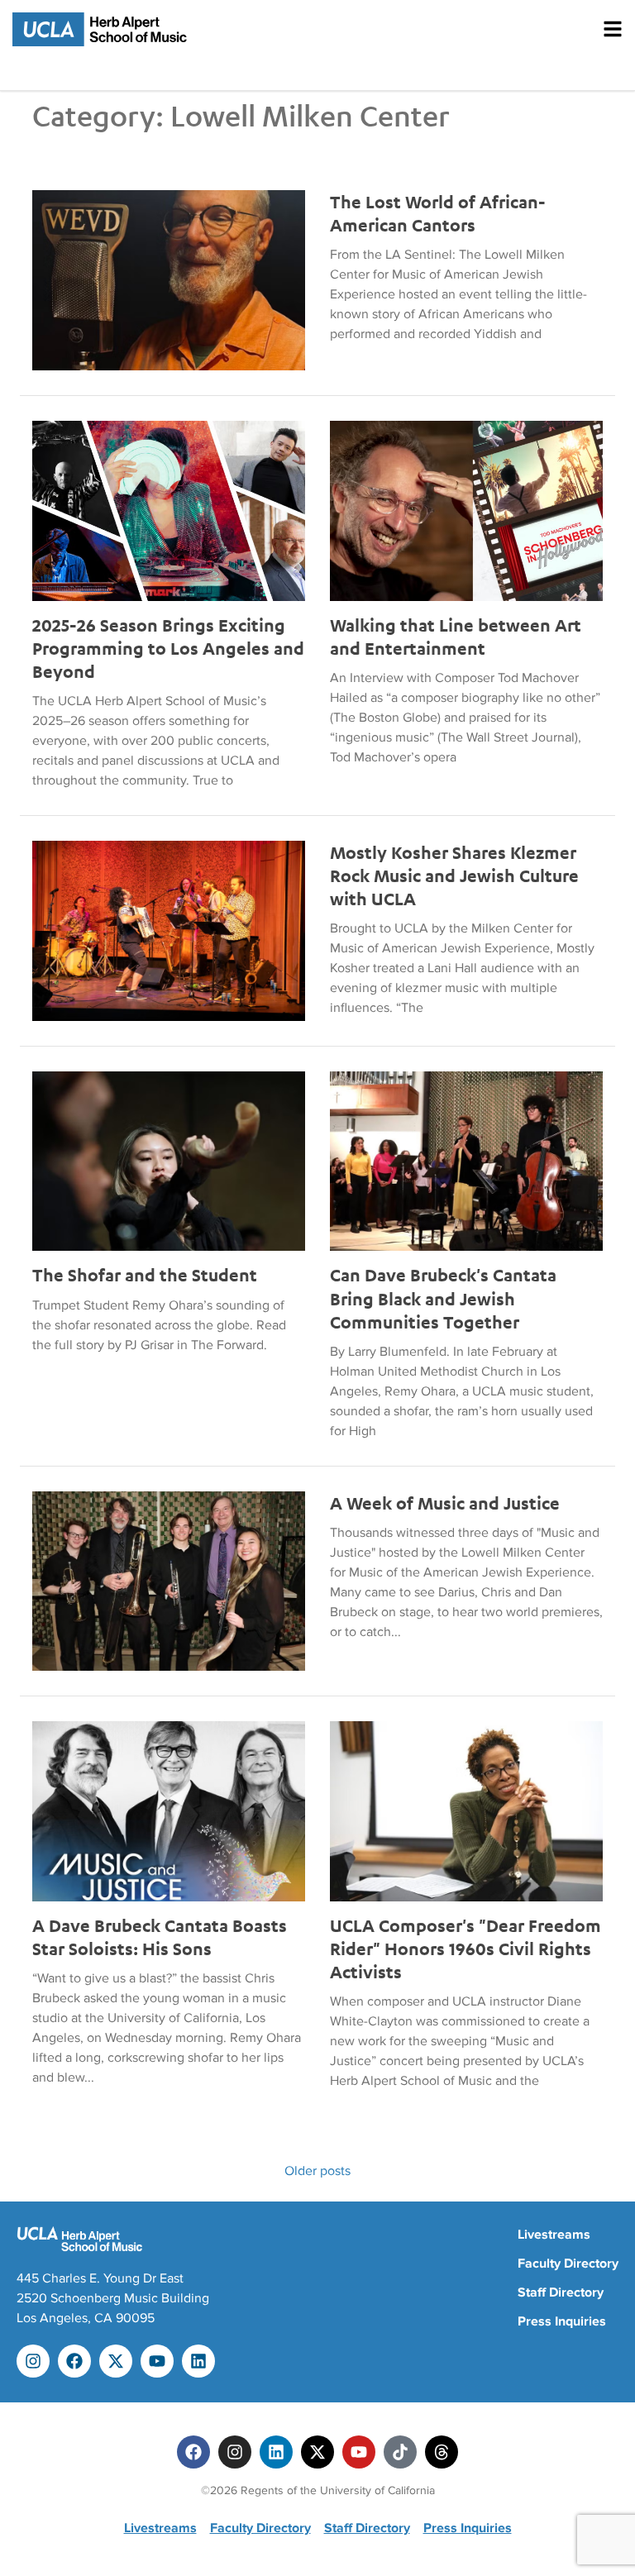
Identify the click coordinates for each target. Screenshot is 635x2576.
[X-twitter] (116, 2361)
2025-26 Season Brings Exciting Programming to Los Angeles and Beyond (168, 648)
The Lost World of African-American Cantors (438, 213)
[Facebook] (74, 2361)
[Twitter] (317, 2452)
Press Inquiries (562, 2321)
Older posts (317, 2171)
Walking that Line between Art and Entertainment (456, 637)
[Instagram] (33, 2361)
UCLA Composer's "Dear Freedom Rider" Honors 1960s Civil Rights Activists (466, 1949)
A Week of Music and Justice (445, 1503)
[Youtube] (157, 2361)
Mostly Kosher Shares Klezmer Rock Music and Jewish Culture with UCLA (454, 875)
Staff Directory (561, 2292)
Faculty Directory (568, 2264)
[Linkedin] (198, 2361)
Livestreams (554, 2235)
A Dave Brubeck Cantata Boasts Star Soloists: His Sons (160, 1937)
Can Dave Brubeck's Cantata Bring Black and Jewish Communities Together (443, 1298)
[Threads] (442, 2452)
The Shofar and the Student (145, 1275)
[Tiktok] (400, 2452)
